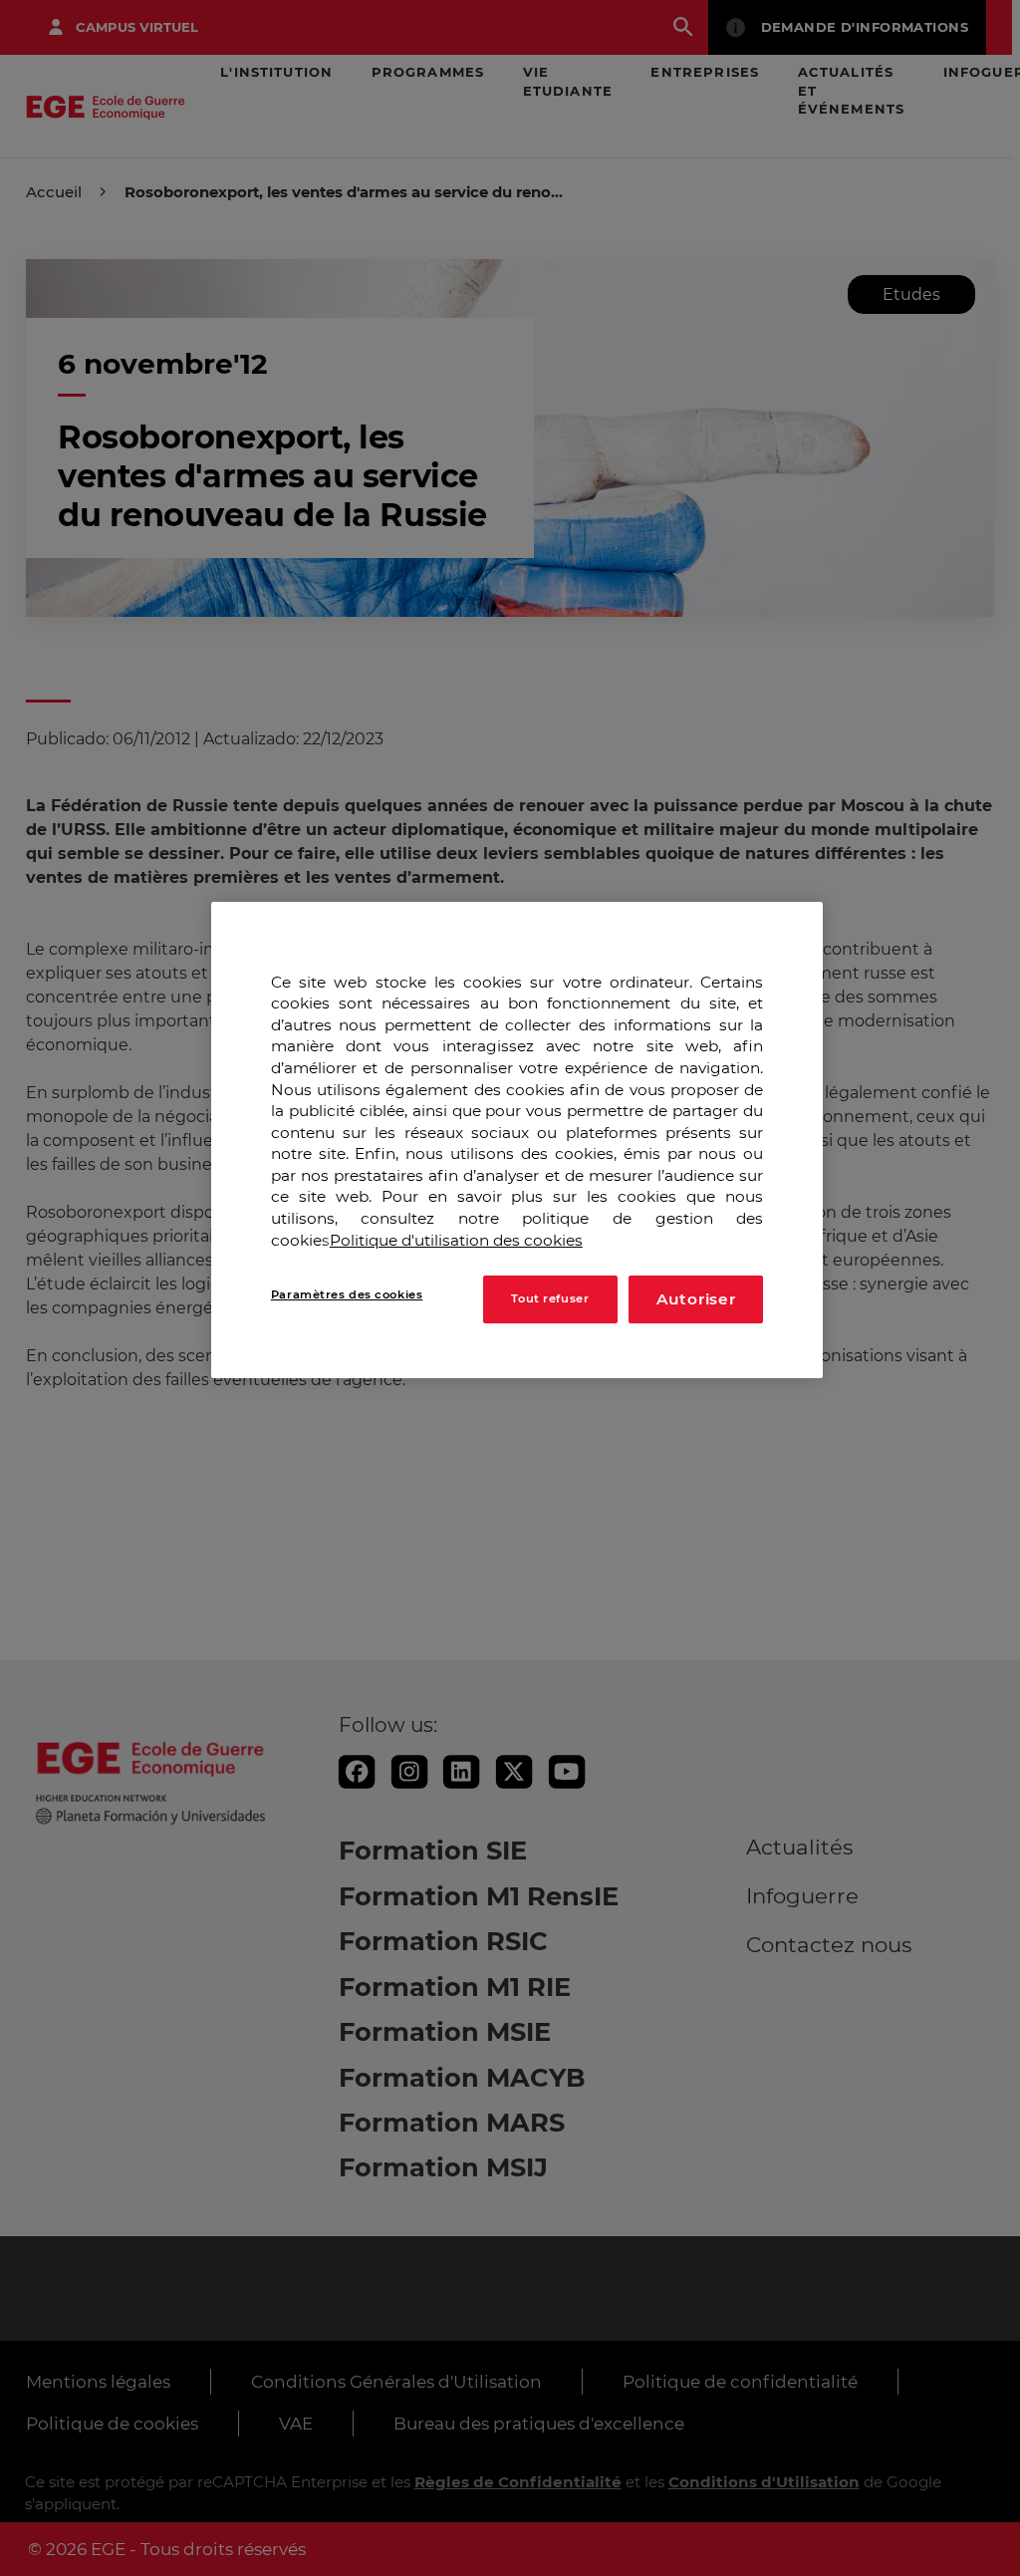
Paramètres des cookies (347, 1294)
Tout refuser (550, 1298)
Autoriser (696, 1299)
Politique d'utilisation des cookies (456, 1240)
